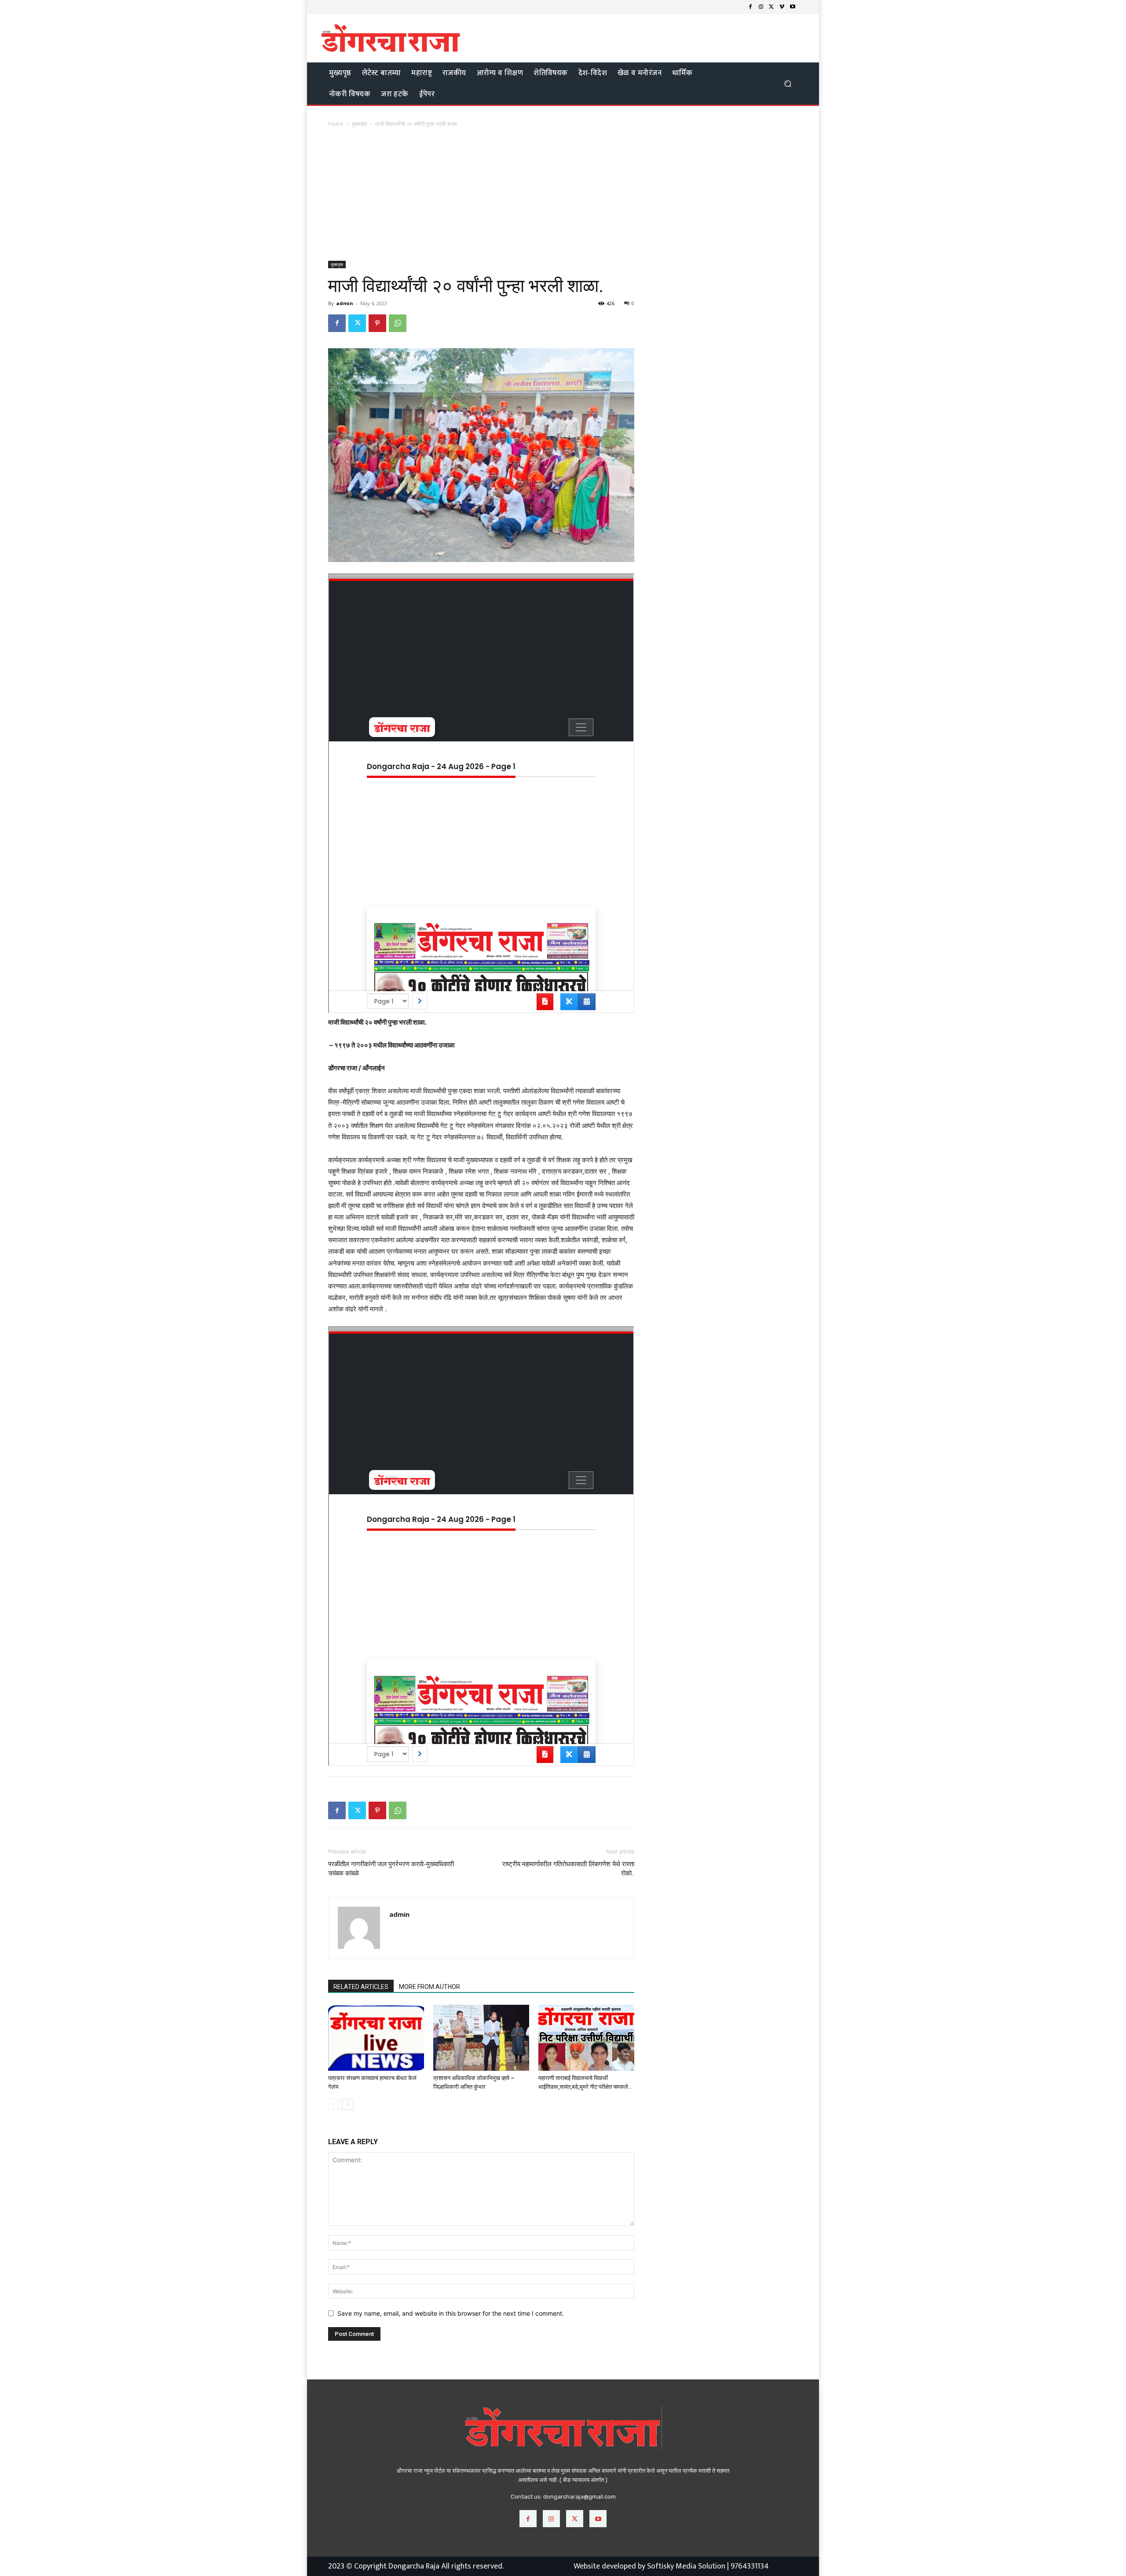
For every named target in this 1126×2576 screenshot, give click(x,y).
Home (336, 124)
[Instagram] (761, 7)
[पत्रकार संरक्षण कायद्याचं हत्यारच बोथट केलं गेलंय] (376, 2038)
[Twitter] (771, 7)
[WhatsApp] (398, 323)
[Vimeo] (782, 7)
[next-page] (348, 2104)
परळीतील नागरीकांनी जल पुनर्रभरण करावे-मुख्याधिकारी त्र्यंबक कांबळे (391, 1869)
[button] (788, 83)
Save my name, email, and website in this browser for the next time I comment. (451, 2313)
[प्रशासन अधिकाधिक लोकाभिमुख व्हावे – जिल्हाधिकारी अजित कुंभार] (481, 2038)
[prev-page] (334, 2104)
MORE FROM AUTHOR (430, 1987)
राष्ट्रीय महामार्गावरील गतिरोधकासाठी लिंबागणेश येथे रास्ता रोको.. (568, 1869)
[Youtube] (793, 7)
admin (345, 303)
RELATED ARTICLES (361, 1987)
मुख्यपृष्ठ (359, 124)
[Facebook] (750, 7)
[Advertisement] (563, 195)
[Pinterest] (377, 323)
